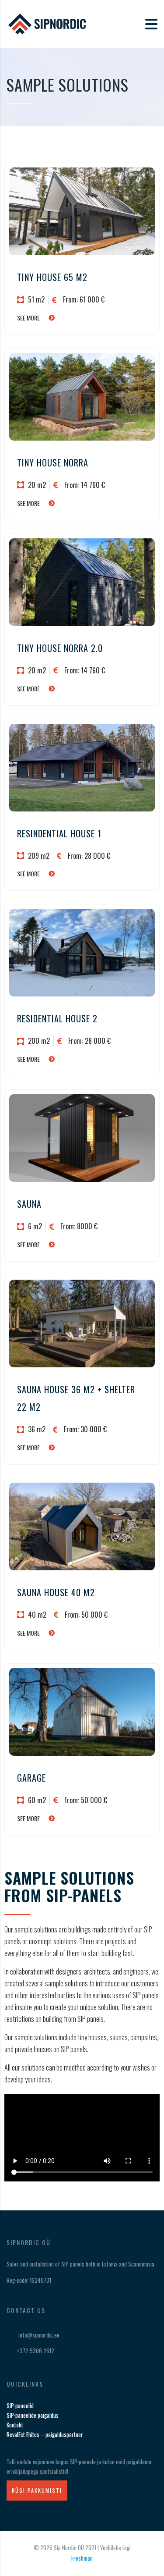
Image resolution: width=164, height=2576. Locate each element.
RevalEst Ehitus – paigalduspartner (45, 2434)
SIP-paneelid (20, 2405)
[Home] (50, 23)
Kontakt (15, 2425)
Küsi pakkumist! (37, 2490)
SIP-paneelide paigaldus (33, 2415)
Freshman (82, 2558)
